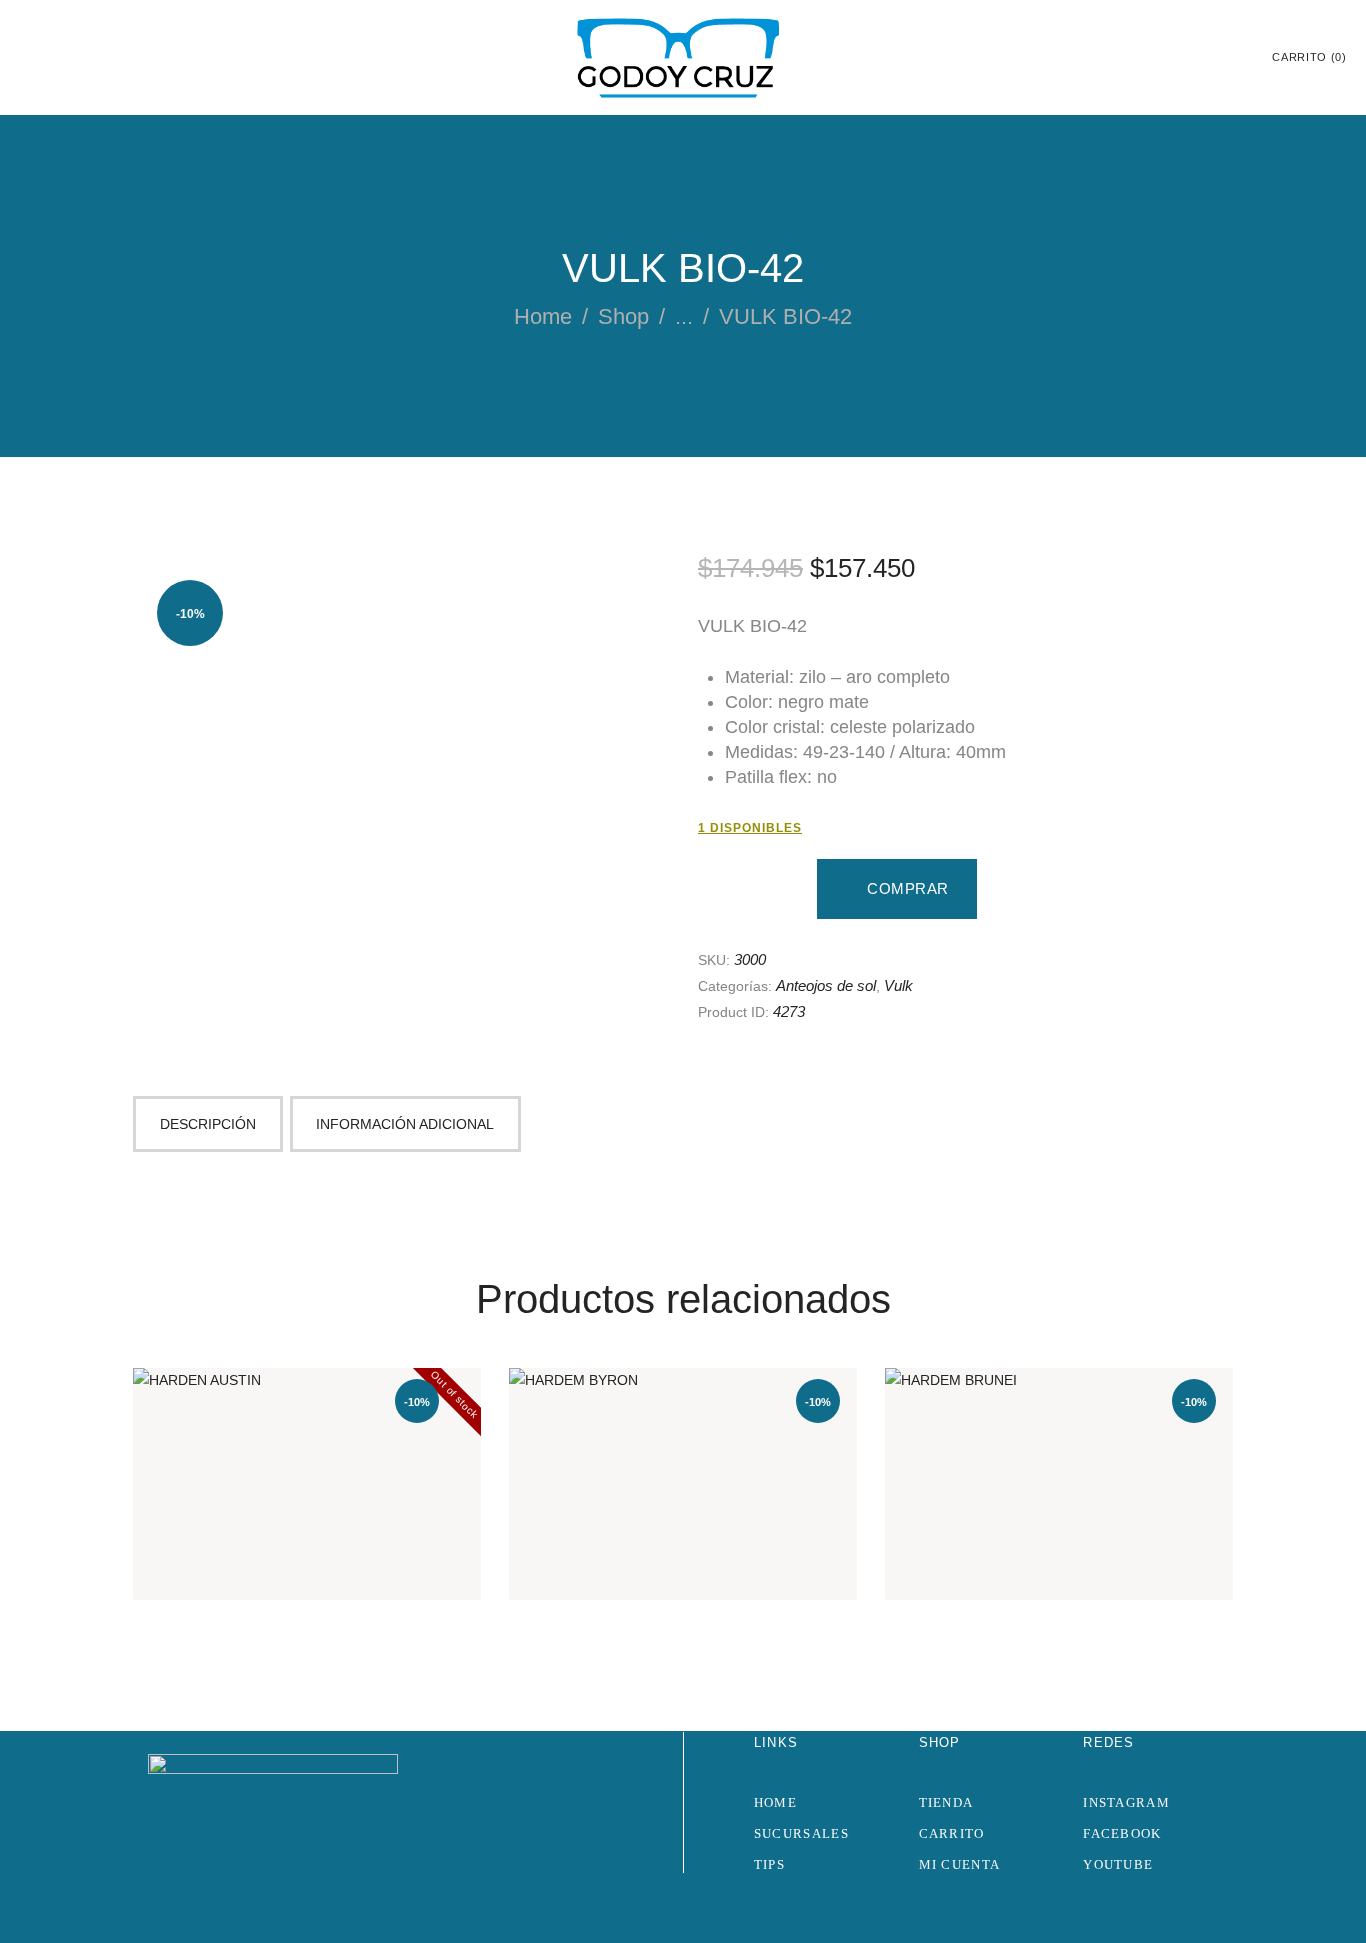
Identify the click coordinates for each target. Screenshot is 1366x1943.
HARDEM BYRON (683, 1450)
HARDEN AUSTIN (307, 1450)
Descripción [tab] (208, 1124)
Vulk (898, 985)
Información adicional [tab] (405, 1124)
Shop (623, 316)
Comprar (908, 888)
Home (543, 316)
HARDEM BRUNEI (1059, 1450)
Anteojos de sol (826, 985)
